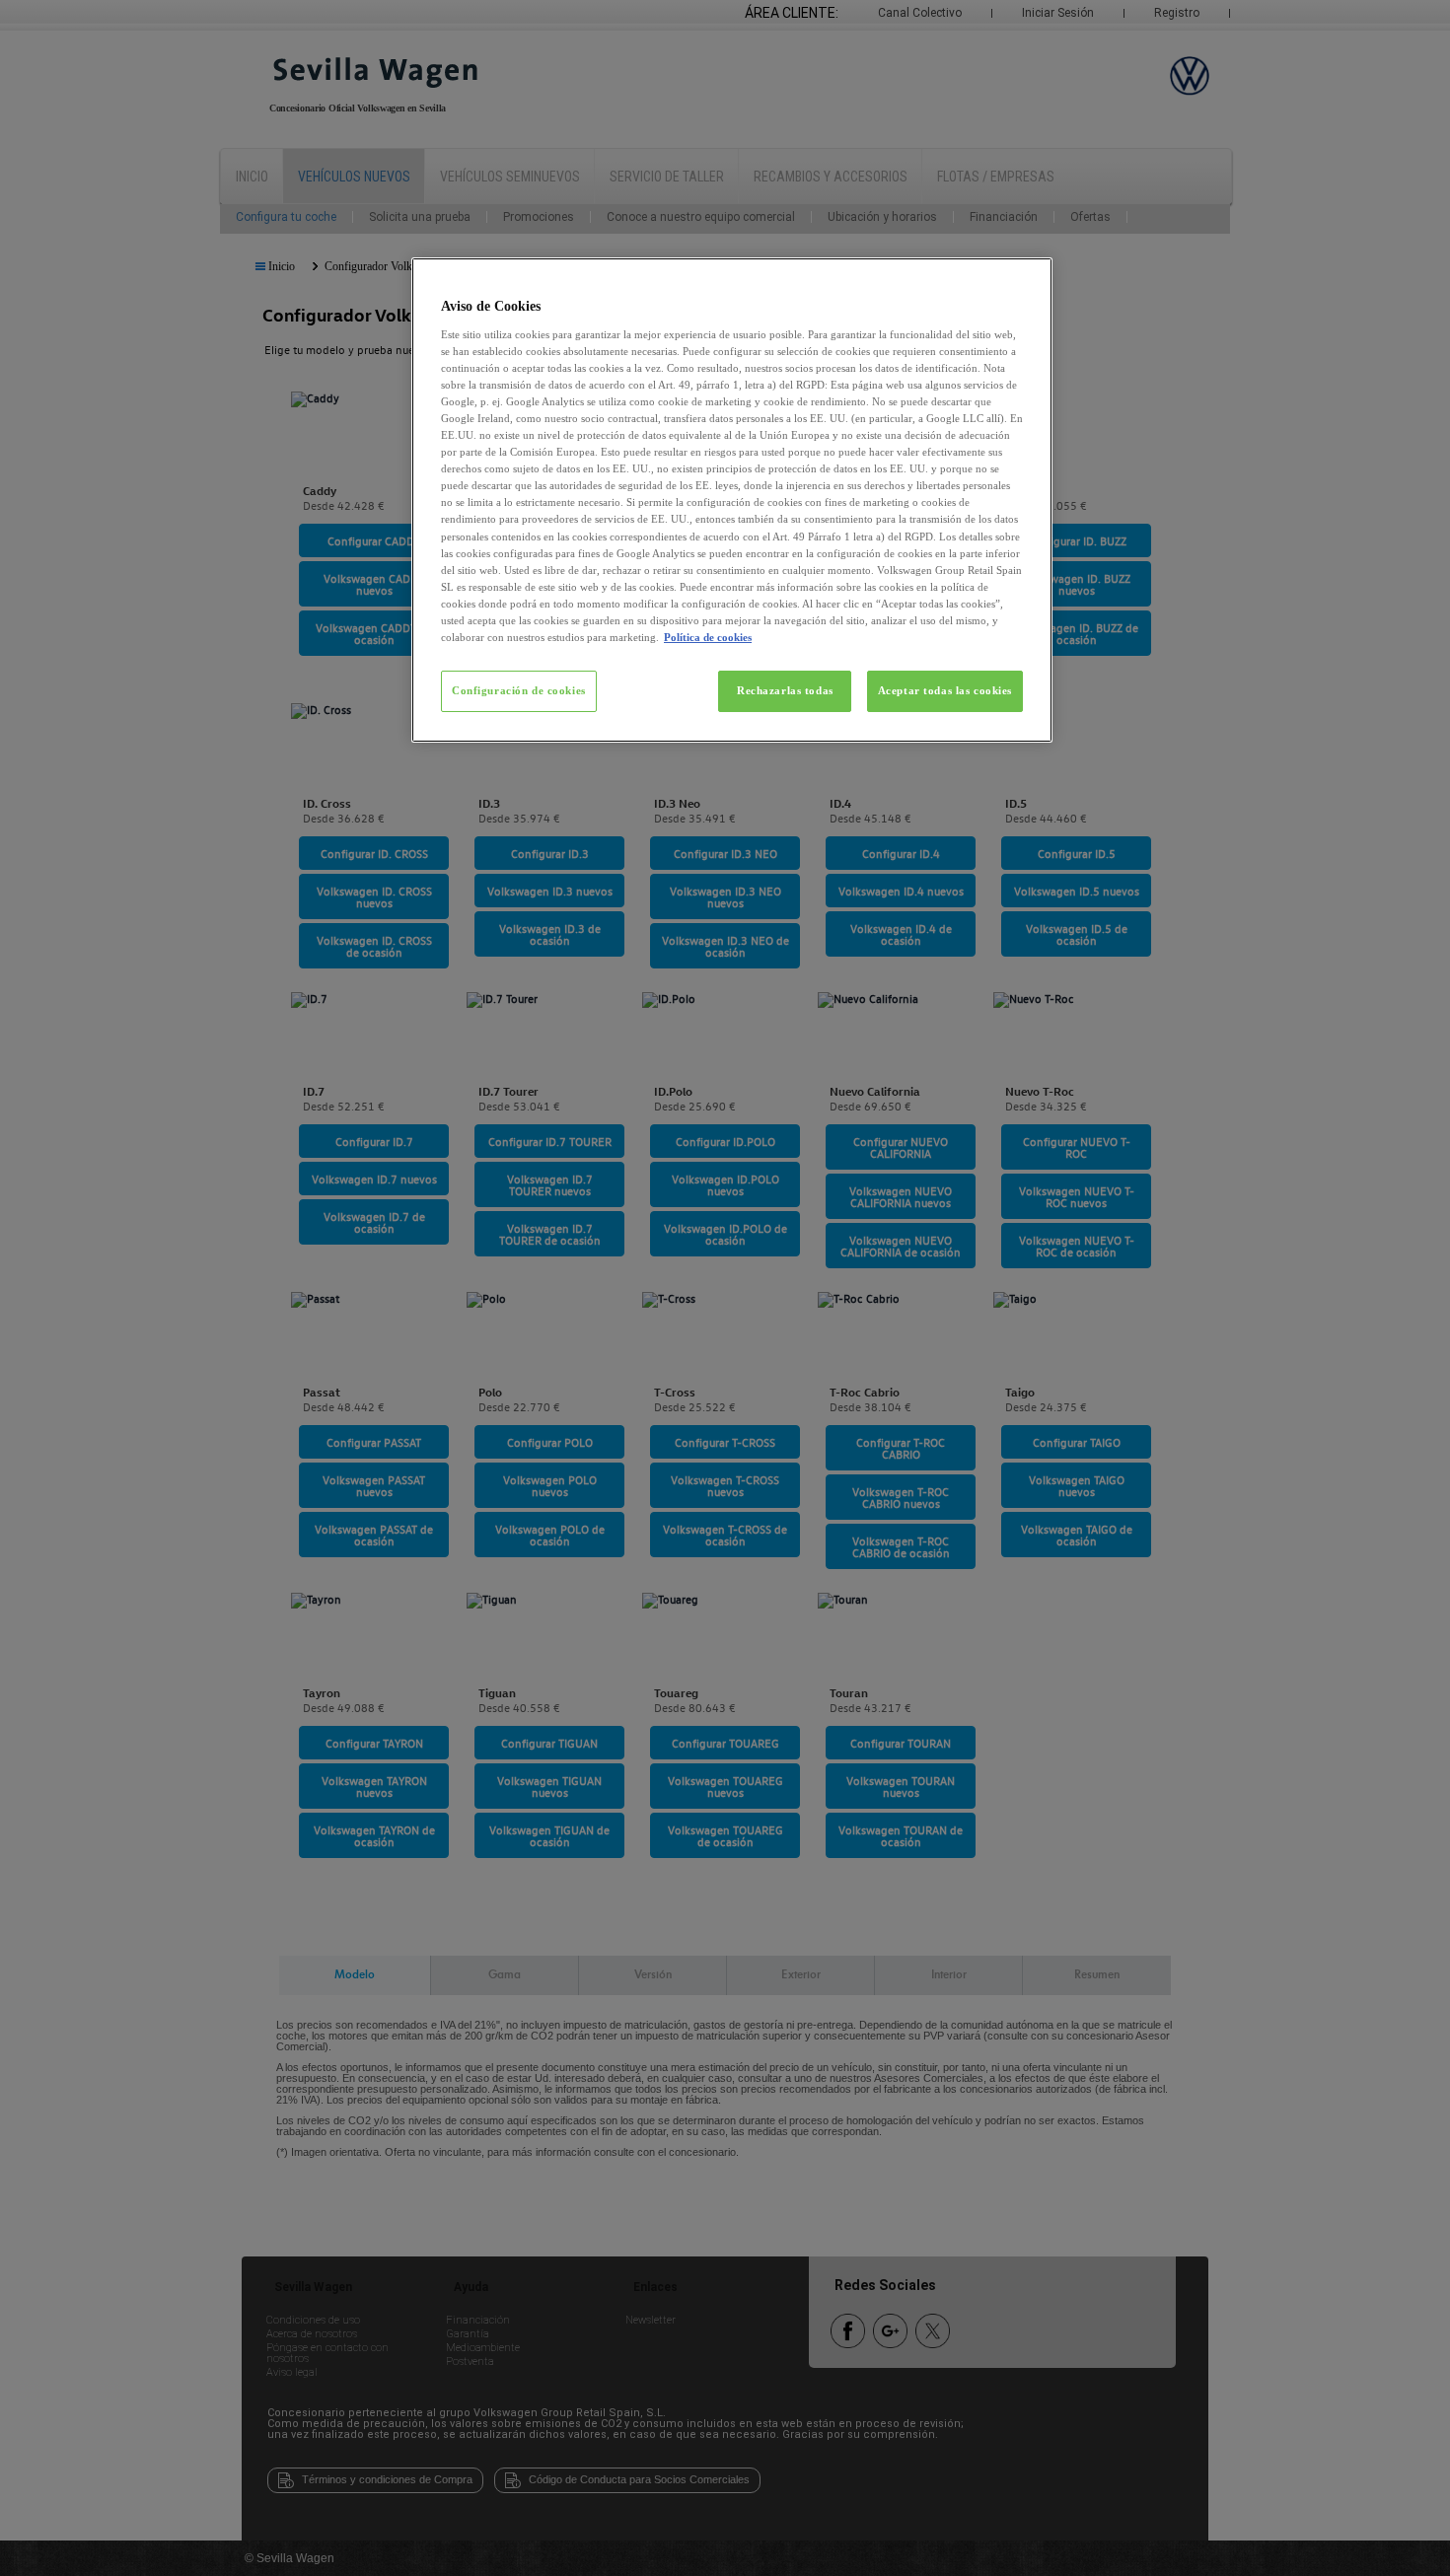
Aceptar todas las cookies (945, 690)
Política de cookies (708, 637)
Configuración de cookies (519, 690)
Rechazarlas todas (785, 690)
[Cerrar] (1025, 281)
